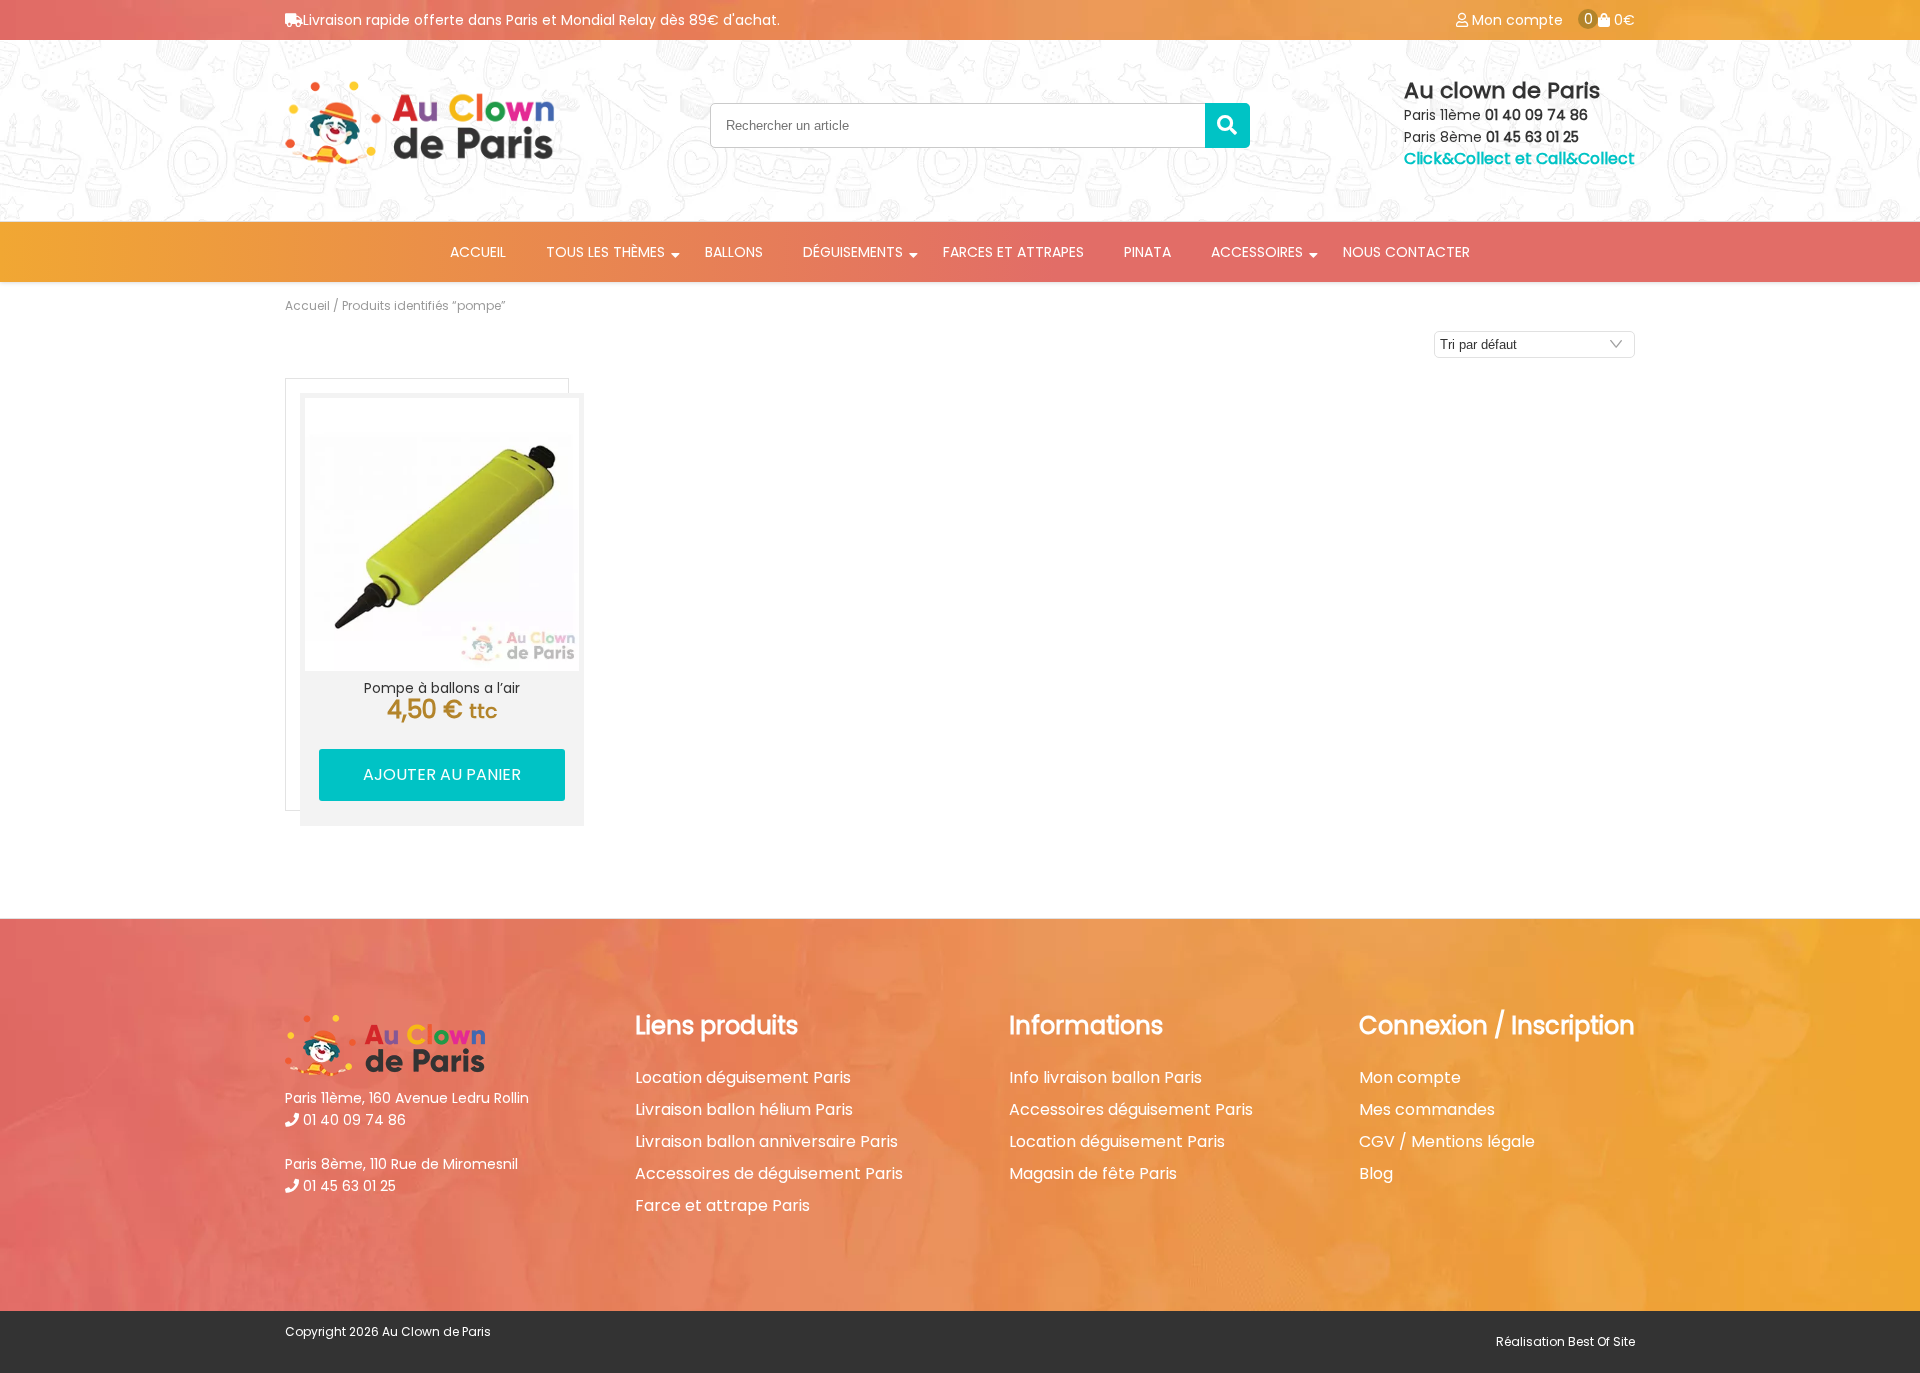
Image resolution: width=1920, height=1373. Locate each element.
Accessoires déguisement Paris (1131, 1110)
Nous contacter (1406, 252)
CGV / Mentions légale (1447, 1142)
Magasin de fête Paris (1093, 1174)
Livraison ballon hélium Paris (744, 1110)
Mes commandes (1427, 1110)
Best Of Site (1601, 1341)
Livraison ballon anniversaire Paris (766, 1142)
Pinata (1147, 252)
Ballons (734, 252)
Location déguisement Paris (743, 1078)
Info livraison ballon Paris (1105, 1078)
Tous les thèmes (605, 252)
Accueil (478, 252)
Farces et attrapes (1013, 252)
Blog (1376, 1174)
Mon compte (1410, 1078)
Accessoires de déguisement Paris (769, 1174)
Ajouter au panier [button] (442, 774)
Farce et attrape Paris (722, 1206)
